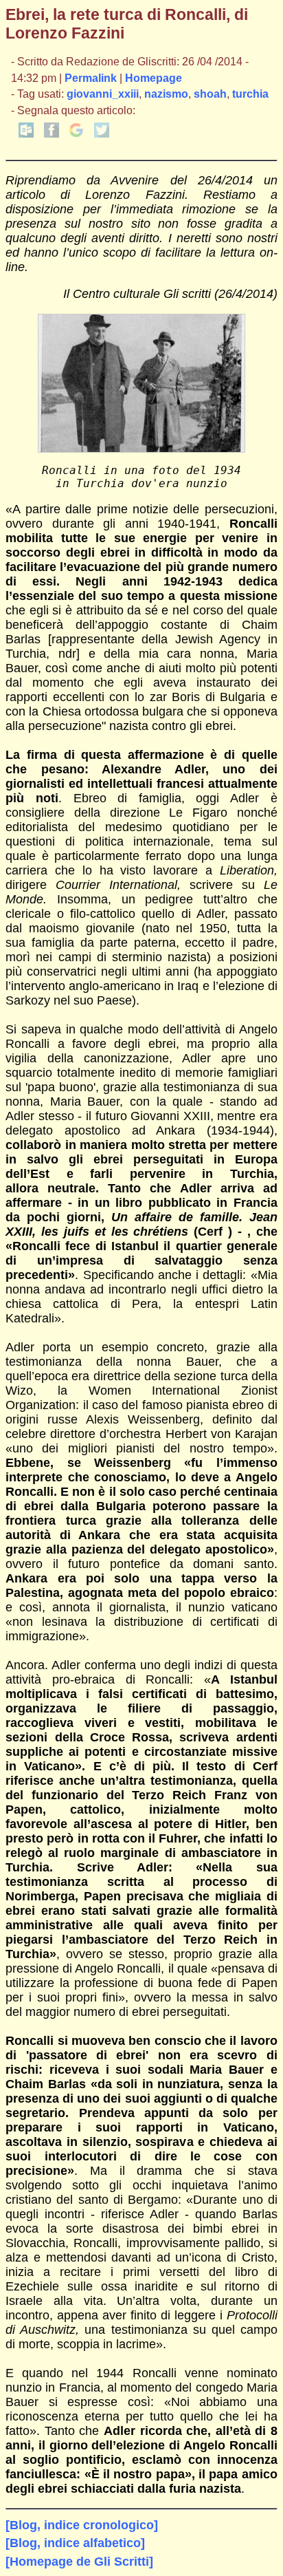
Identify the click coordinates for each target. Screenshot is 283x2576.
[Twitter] (102, 134)
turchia (250, 94)
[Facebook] (52, 134)
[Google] (76, 134)
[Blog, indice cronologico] (82, 2525)
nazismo (166, 94)
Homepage (154, 78)
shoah (210, 94)
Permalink (91, 78)
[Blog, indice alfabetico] (75, 2543)
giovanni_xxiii (103, 94)
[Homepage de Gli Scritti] (79, 2562)
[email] (26, 134)
